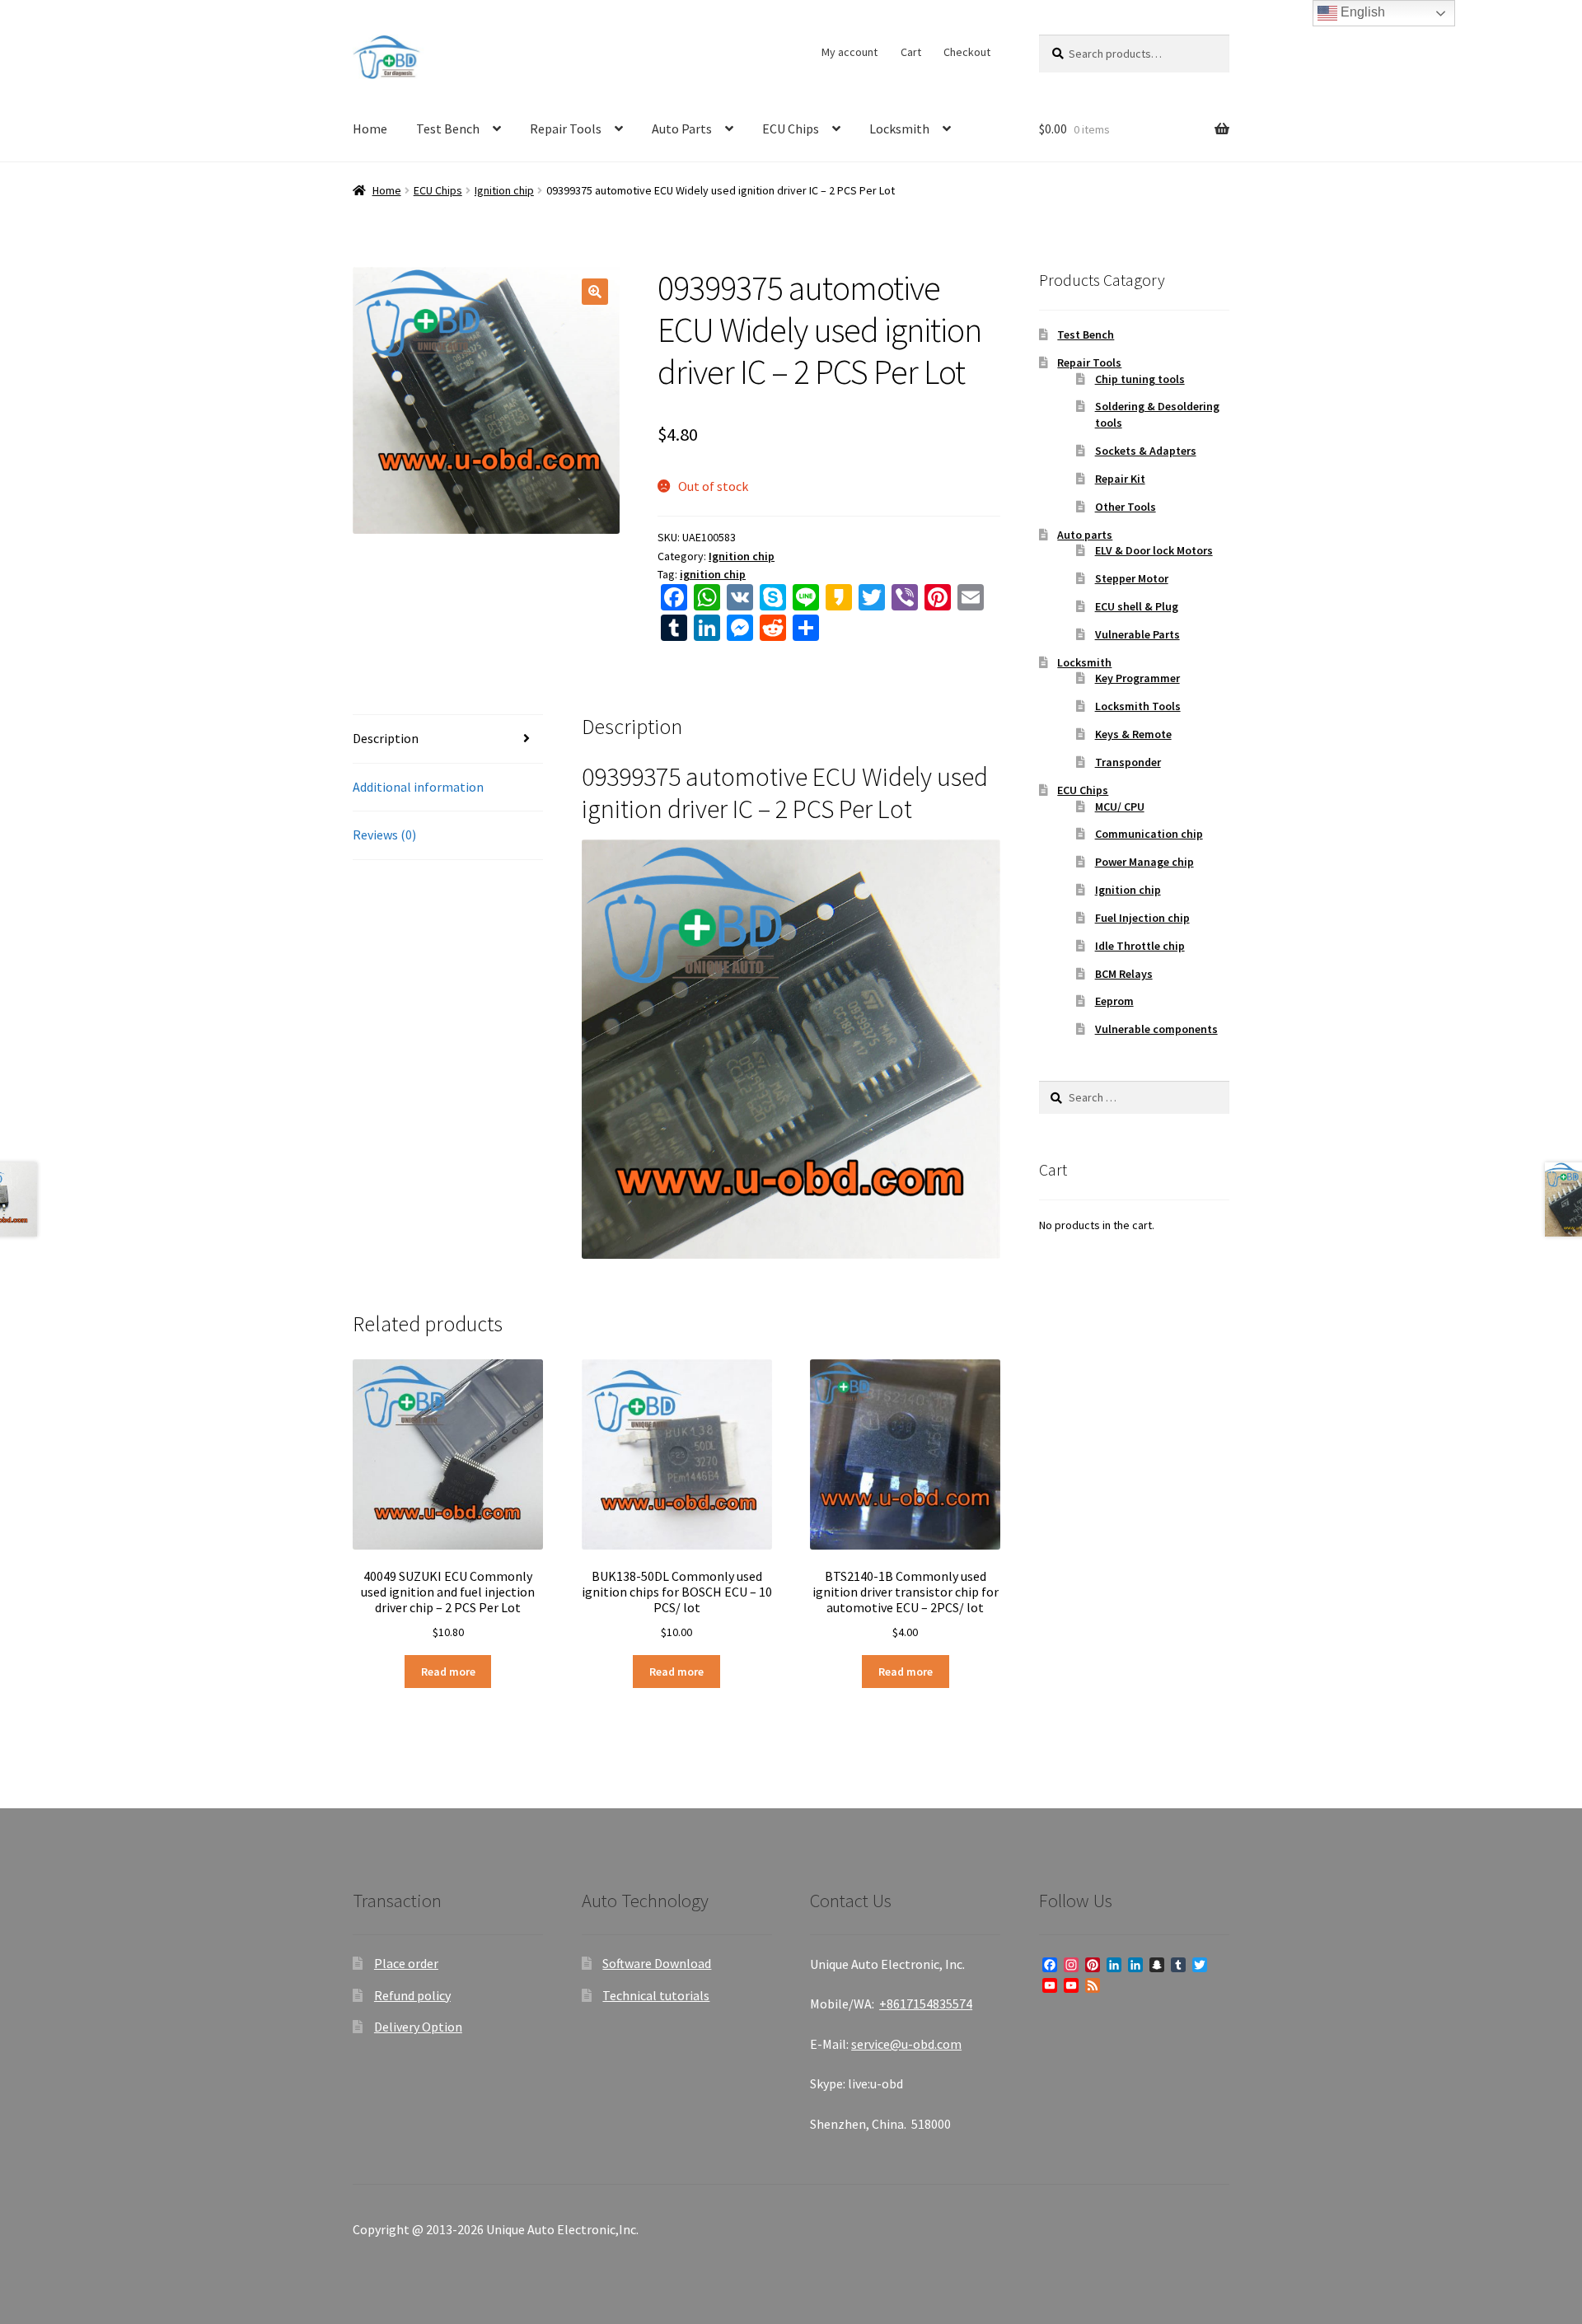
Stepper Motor (1132, 578)
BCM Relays (1124, 974)
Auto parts (1085, 535)
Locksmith (899, 129)
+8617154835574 (926, 2004)
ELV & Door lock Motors (1154, 550)
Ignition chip (504, 190)
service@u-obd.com (906, 2044)
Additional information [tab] (418, 787)
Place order (406, 1963)
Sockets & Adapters (1146, 451)
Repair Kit (1120, 479)
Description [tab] (386, 738)
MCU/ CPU (1120, 807)
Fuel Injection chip (1142, 918)
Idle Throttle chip (1140, 946)
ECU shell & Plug (1137, 606)
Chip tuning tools (1140, 379)
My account (850, 52)
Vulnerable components (1156, 1029)
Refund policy (412, 1995)
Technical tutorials (656, 1995)
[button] (595, 292)
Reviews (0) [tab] (384, 835)
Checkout (967, 52)
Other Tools (1126, 507)
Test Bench (448, 129)
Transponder (1128, 762)
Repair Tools (566, 129)
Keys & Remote (1133, 734)
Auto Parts (682, 129)
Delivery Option (418, 2027)
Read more (448, 1672)
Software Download (657, 1963)
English (1361, 12)
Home (370, 129)
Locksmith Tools (1138, 706)
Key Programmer (1137, 678)
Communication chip (1149, 834)
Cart (911, 52)
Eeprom (1114, 1001)
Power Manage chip (1144, 862)
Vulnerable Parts (1137, 634)
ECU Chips (791, 129)
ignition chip (713, 574)
